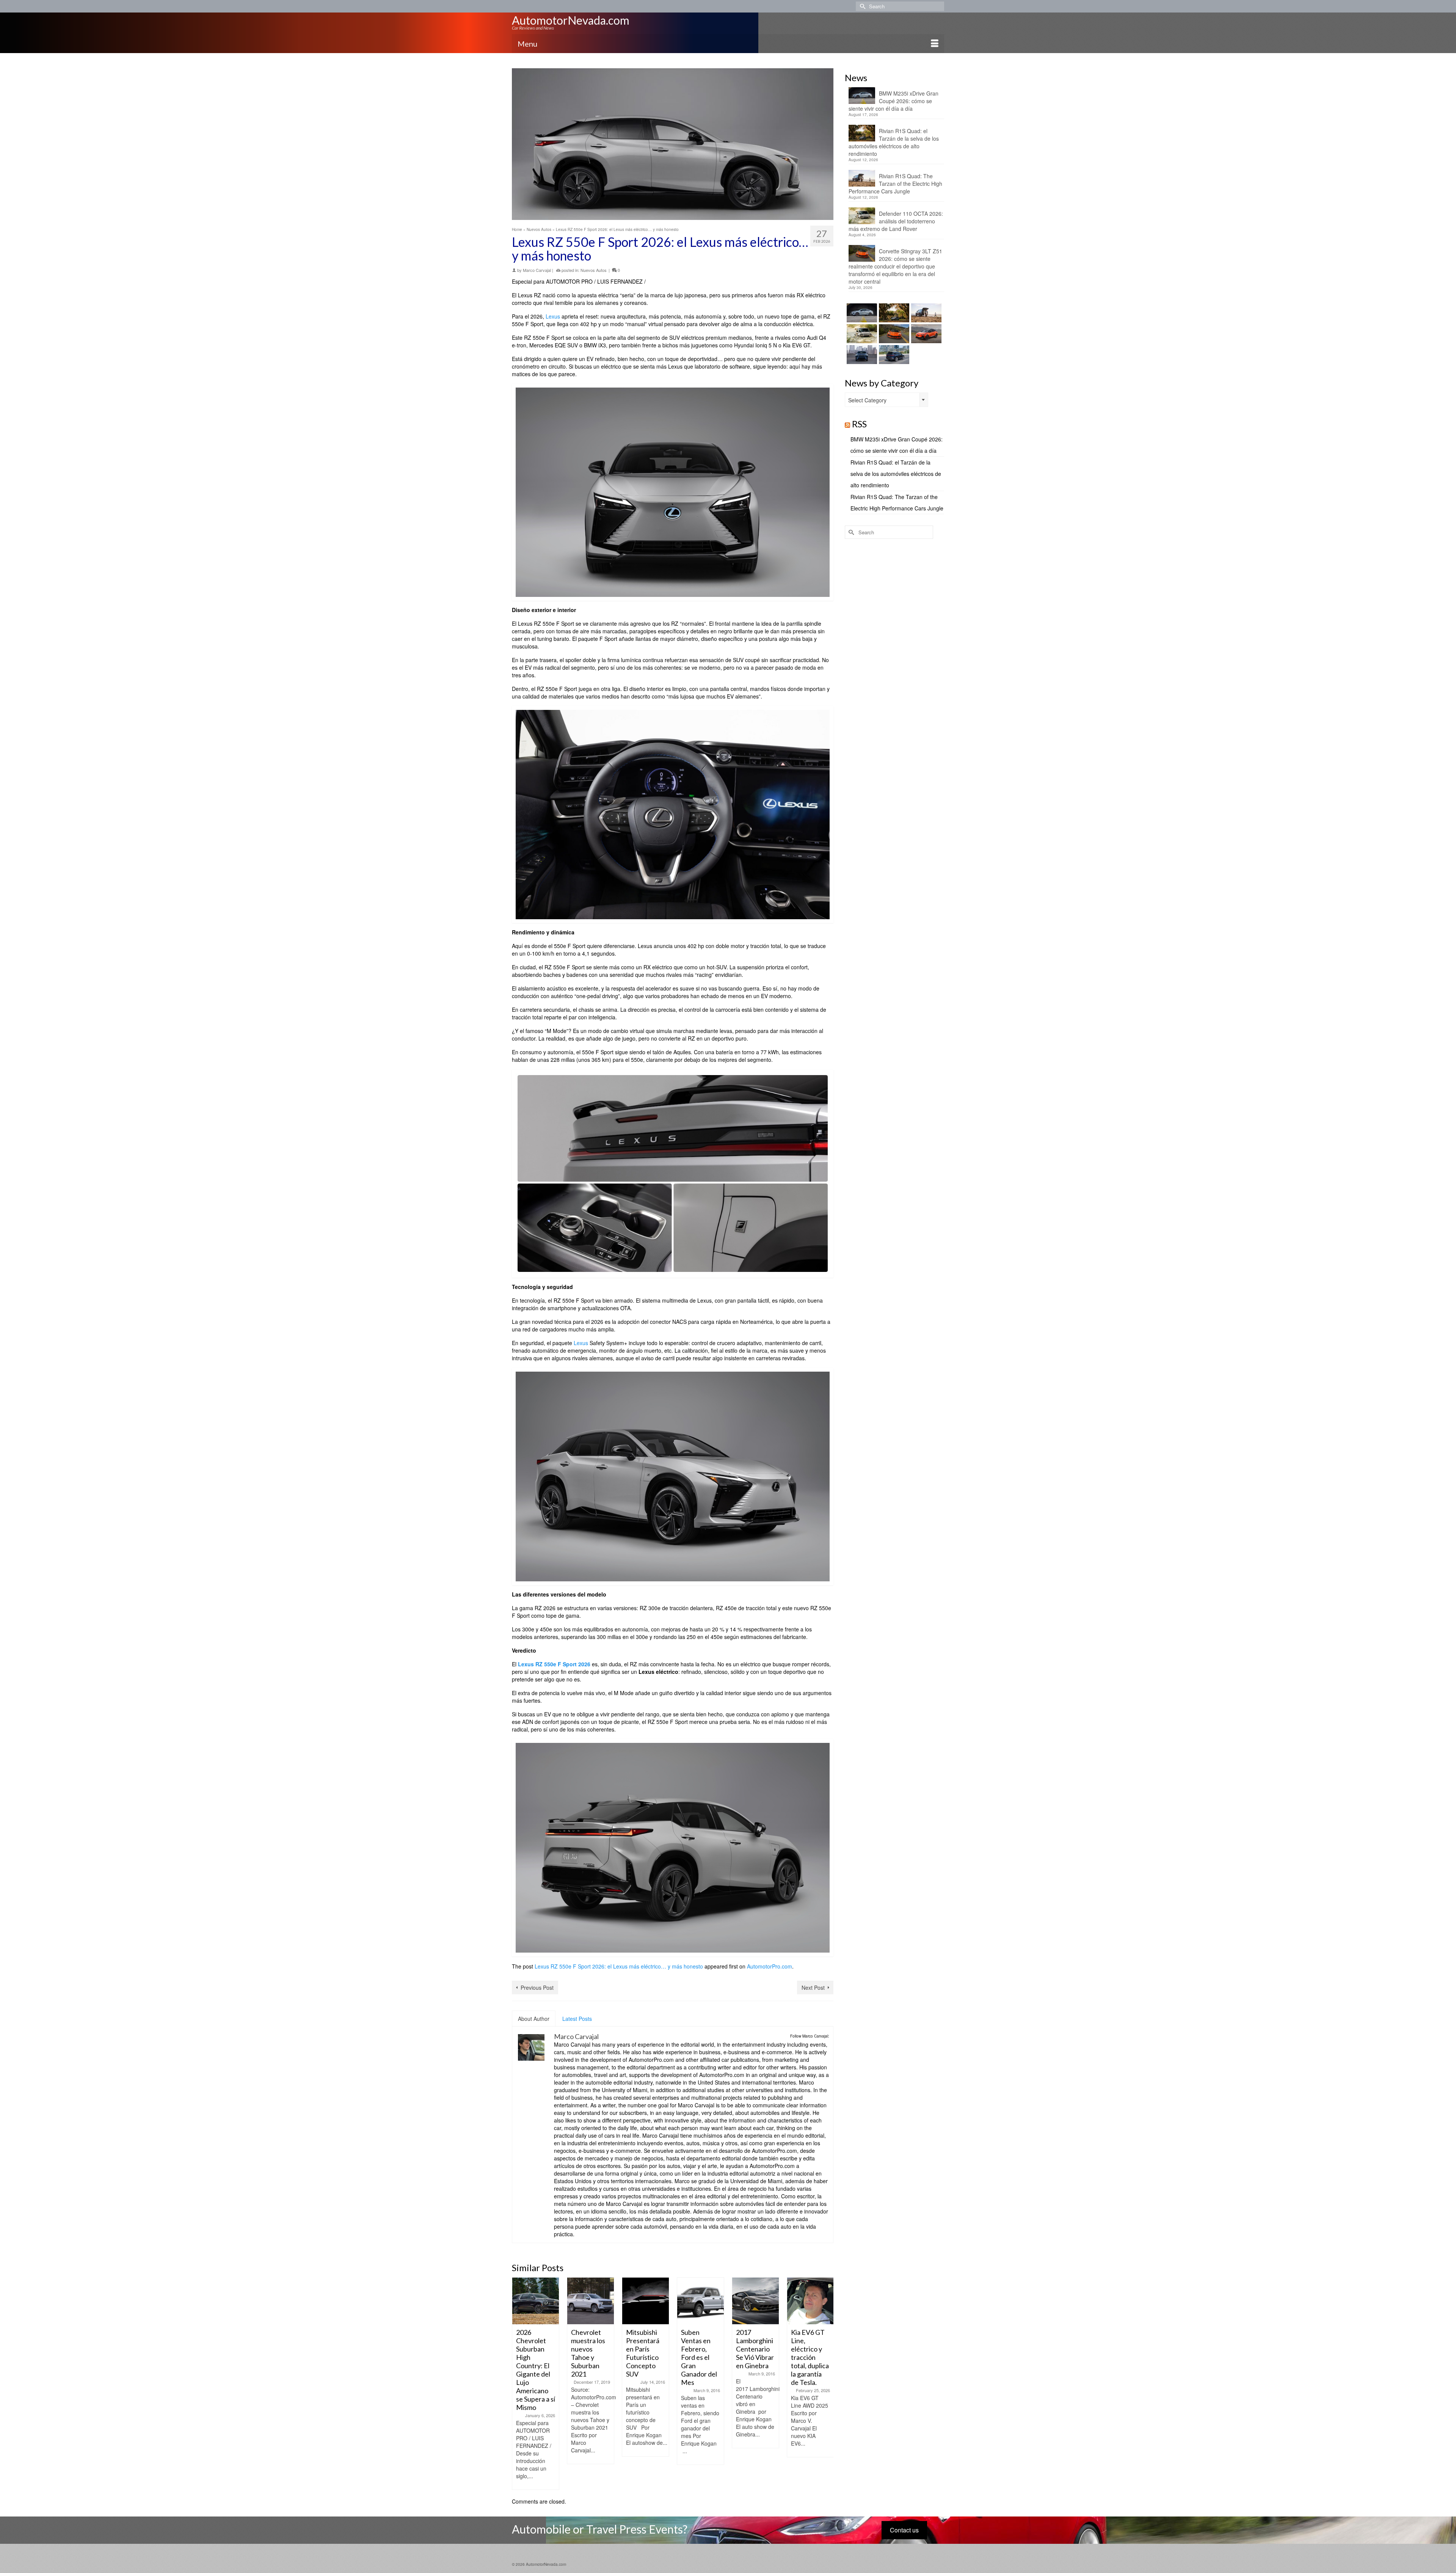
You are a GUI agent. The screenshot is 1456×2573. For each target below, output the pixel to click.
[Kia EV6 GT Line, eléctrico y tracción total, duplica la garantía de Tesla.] (755, 2301)
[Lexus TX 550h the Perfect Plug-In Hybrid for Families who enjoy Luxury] (893, 355)
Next (827, 2384)
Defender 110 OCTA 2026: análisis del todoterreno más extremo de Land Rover (896, 221)
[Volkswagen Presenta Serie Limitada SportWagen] (810, 2301)
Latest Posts (577, 2019)
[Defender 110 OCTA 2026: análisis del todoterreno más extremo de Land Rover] (861, 334)
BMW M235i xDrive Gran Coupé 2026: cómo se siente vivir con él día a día (894, 101)
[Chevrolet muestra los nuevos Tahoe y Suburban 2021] (536, 2301)
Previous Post (537, 1987)
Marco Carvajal (537, 270)
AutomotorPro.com (770, 1966)
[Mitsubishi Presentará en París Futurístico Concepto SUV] (591, 2301)
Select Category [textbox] (867, 400)
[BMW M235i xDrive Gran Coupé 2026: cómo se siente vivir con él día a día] (861, 313)
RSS (859, 424)
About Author (534, 2019)
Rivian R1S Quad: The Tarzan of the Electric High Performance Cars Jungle (895, 184)
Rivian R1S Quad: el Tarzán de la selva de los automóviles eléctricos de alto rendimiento (894, 142)
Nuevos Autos (594, 270)
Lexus (553, 316)
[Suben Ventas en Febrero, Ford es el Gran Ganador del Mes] (646, 2301)
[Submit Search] (861, 6)
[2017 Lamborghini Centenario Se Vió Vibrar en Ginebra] (701, 2301)
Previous (519, 2384)
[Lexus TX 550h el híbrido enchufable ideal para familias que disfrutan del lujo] (861, 355)
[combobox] (886, 400)
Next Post (813, 1987)
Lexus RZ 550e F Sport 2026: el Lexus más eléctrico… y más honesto (619, 1966)
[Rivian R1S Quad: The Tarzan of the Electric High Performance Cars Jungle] (925, 313)
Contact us (904, 2530)
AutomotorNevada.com (571, 20)
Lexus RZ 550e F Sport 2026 (554, 1664)
